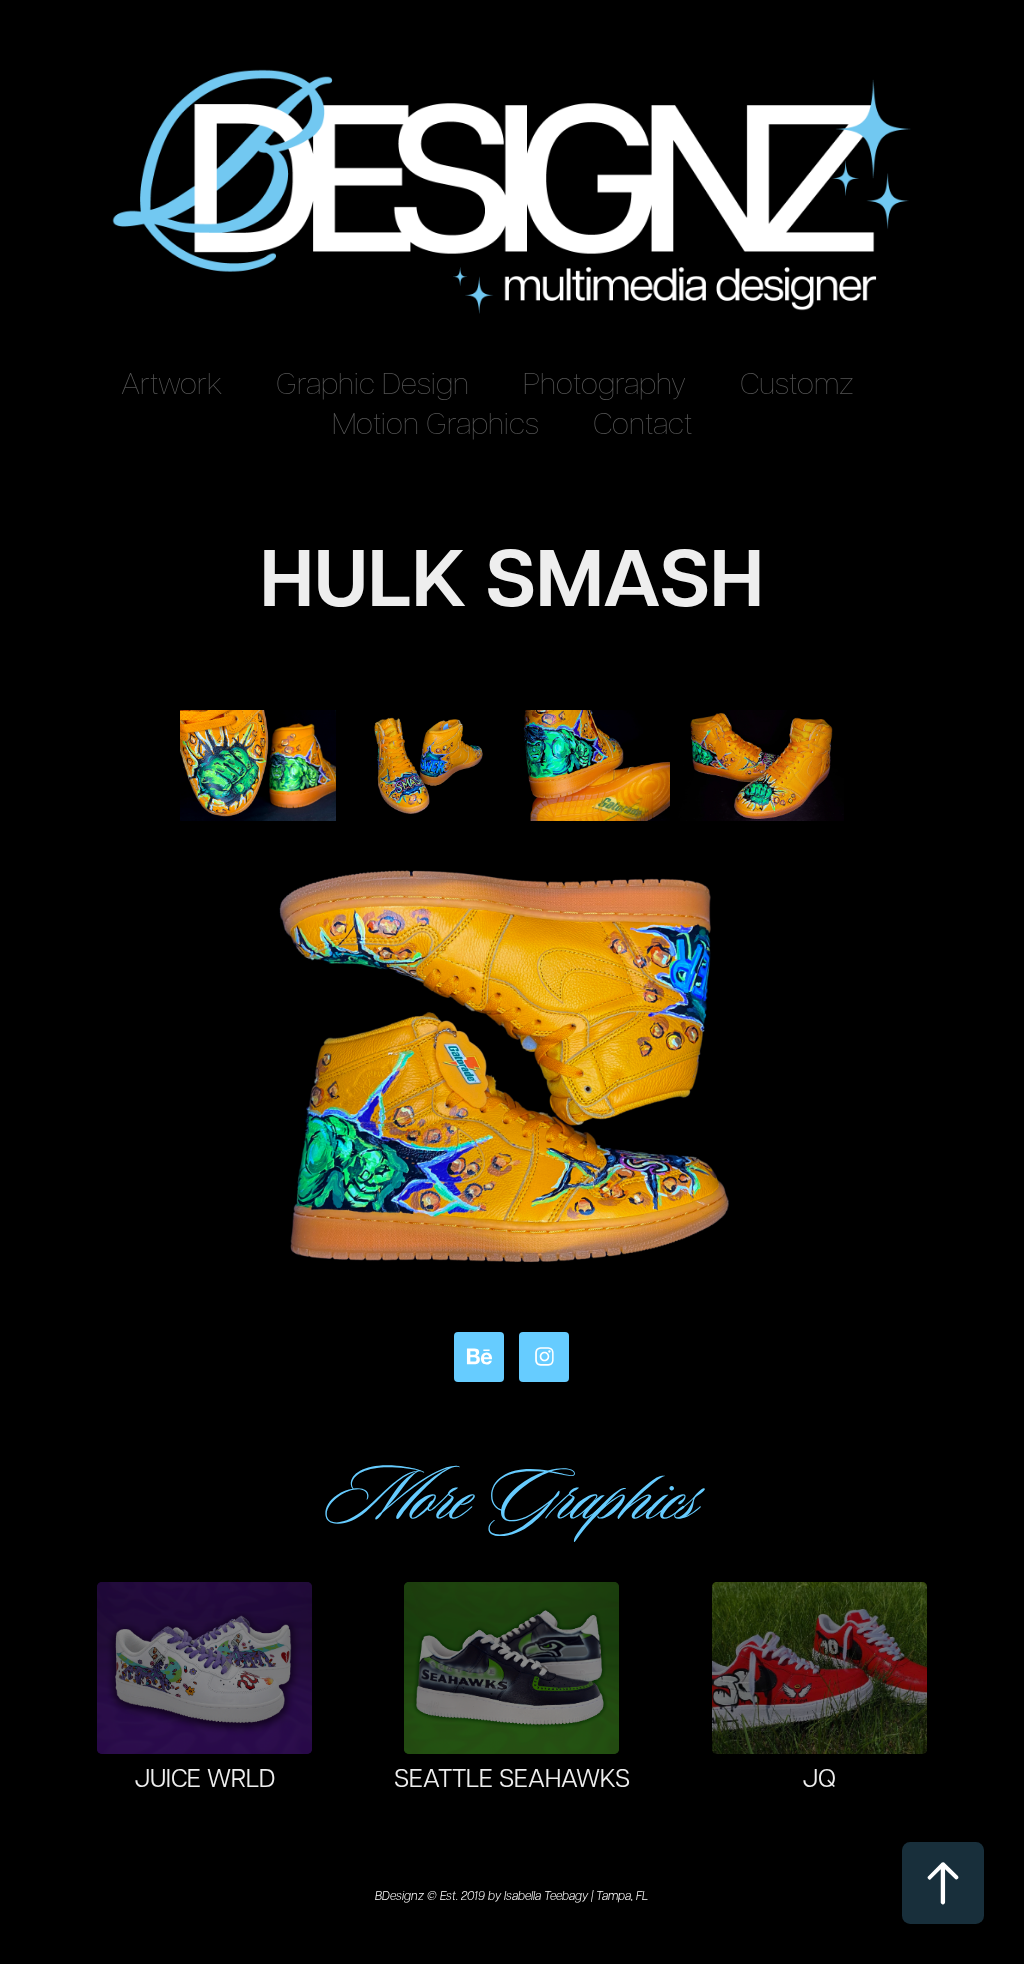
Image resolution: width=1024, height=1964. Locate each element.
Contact (642, 421)
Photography (604, 381)
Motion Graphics (435, 421)
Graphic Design (372, 381)
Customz (797, 381)
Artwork (171, 381)
